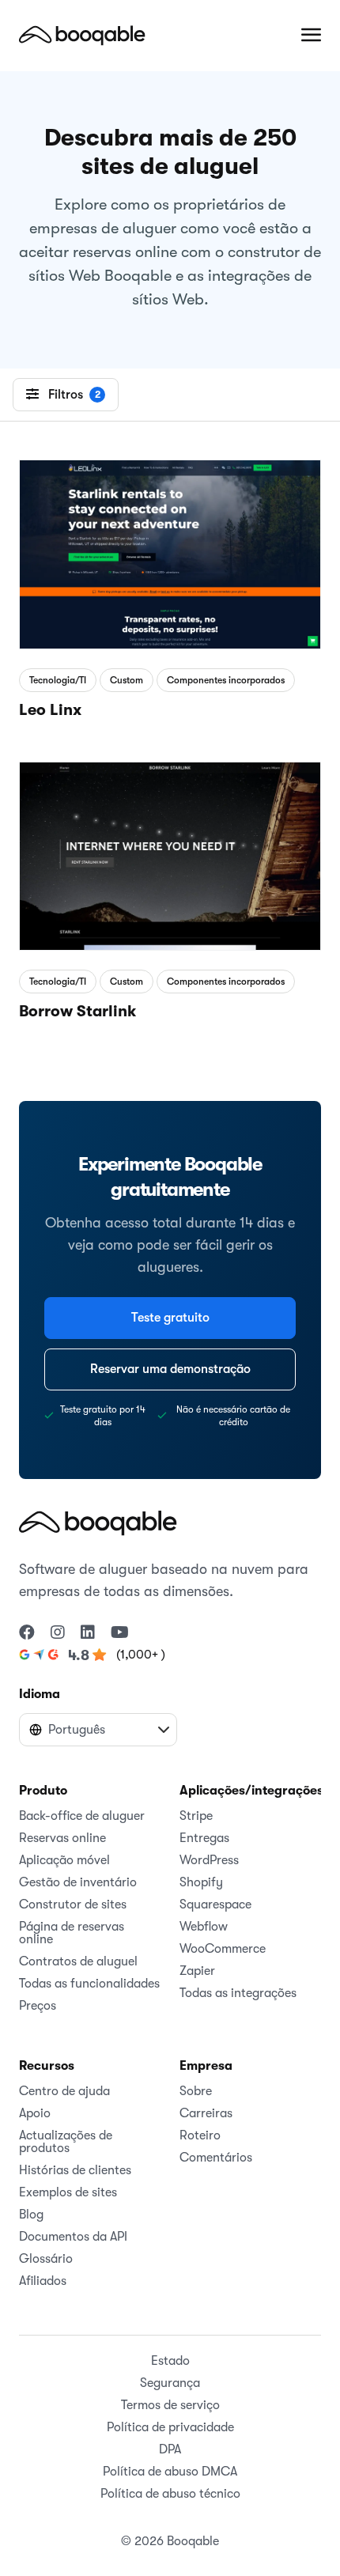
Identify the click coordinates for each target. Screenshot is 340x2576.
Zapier (197, 1971)
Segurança (170, 2383)
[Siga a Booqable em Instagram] (58, 1633)
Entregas (204, 1838)
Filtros (74, 395)
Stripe (196, 1816)
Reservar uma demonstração (170, 1369)
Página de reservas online (72, 1933)
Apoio (35, 2113)
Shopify (201, 1882)
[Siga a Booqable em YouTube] (120, 1633)
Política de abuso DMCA (170, 2472)
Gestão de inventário (78, 1882)
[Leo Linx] (170, 551)
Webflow (204, 1927)
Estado (170, 2361)
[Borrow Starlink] (170, 853)
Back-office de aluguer (82, 1816)
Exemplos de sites (68, 2192)
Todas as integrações (238, 1993)
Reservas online (62, 1838)
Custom (127, 680)
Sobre (196, 2091)
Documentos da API (73, 2237)
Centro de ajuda (64, 2091)
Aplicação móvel (64, 1860)
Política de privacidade (170, 2427)
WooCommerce (223, 1949)
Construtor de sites (73, 1905)
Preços (38, 2006)
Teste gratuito (170, 1318)
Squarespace (215, 1905)
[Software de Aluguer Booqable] (82, 35)
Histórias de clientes (75, 2170)
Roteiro (200, 2135)
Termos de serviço (170, 2405)
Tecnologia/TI (58, 680)
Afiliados (43, 2281)
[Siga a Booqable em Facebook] (27, 1633)
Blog (31, 2215)
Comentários (216, 2158)
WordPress (209, 1860)
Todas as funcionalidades (89, 1984)
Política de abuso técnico (170, 2494)
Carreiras (206, 2113)
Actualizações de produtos (66, 2142)
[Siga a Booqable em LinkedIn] (88, 1633)
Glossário (46, 2259)
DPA (170, 2449)
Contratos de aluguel (78, 1961)
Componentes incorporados (226, 680)
